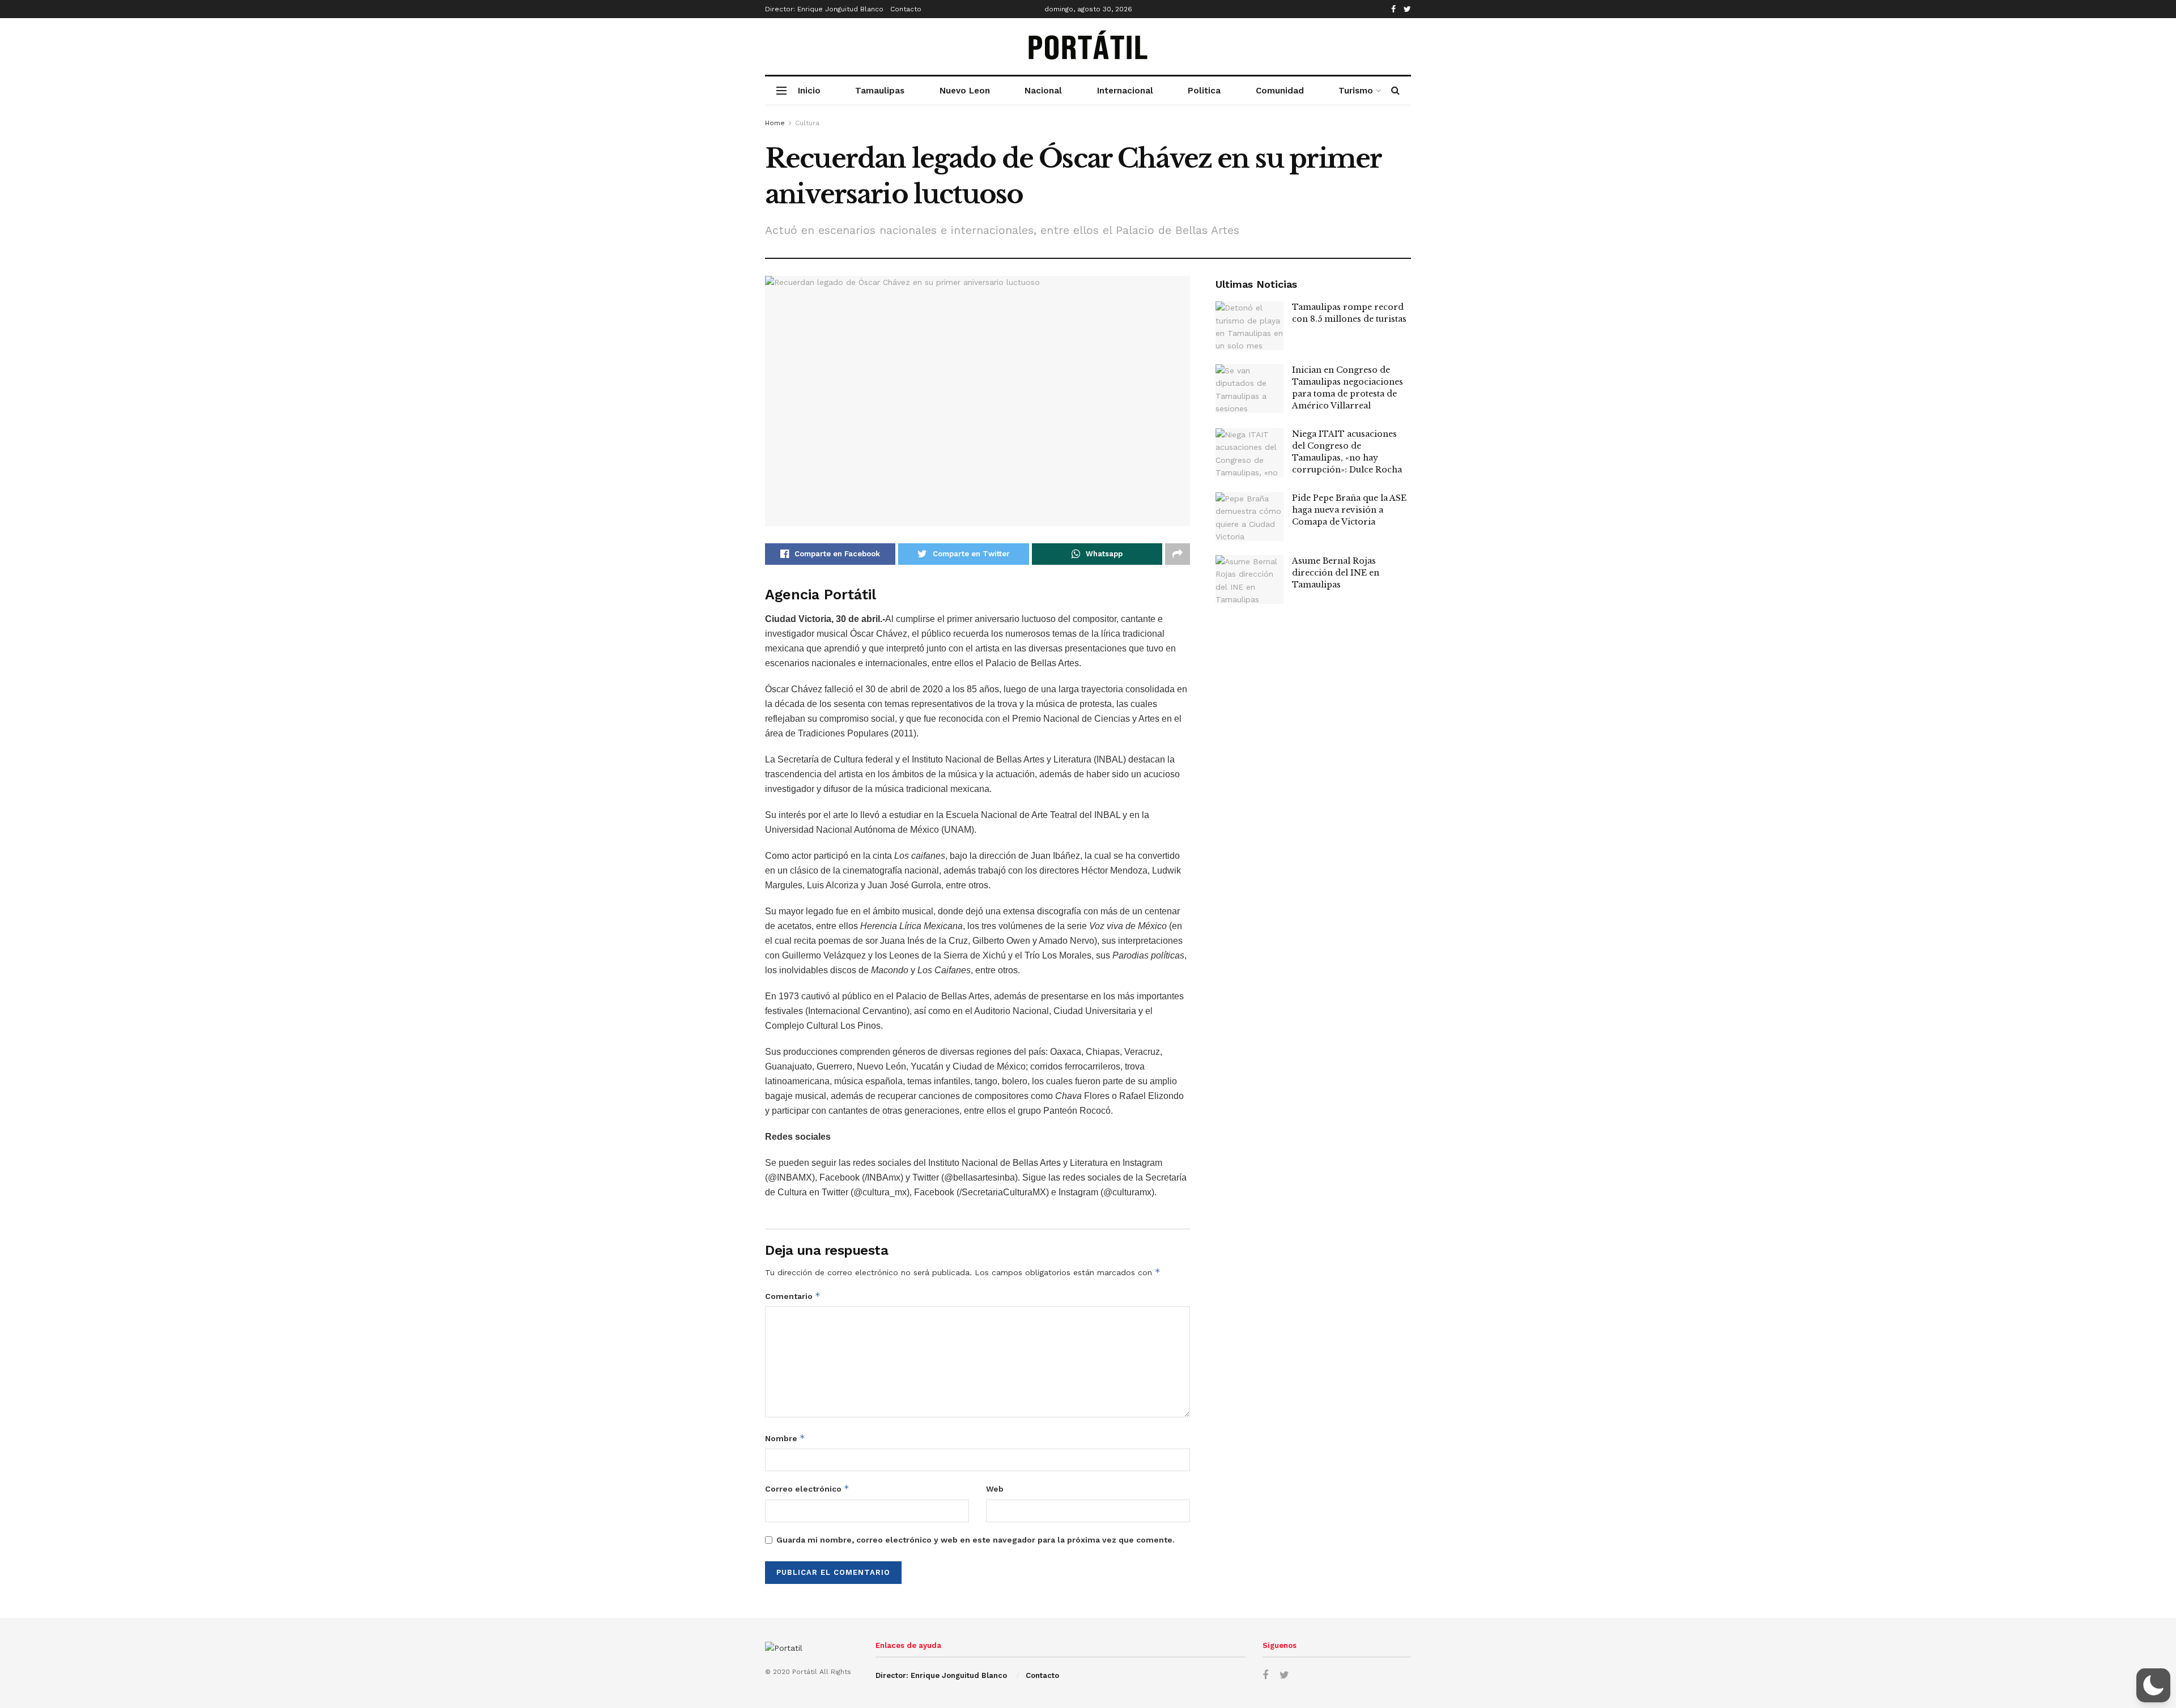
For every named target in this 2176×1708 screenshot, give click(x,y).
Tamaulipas (880, 91)
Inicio (809, 91)
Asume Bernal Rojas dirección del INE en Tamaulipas (1336, 573)
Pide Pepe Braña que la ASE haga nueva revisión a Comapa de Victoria (1349, 510)
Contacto (906, 9)
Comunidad (1280, 91)
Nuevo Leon (965, 91)
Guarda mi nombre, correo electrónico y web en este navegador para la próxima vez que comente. (976, 1540)
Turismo (1356, 91)
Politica (1204, 91)
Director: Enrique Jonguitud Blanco (824, 9)
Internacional (1125, 91)
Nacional (1043, 91)
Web (995, 1489)
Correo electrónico (807, 1488)
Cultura (807, 123)
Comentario (793, 1296)
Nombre (785, 1438)
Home (775, 123)
